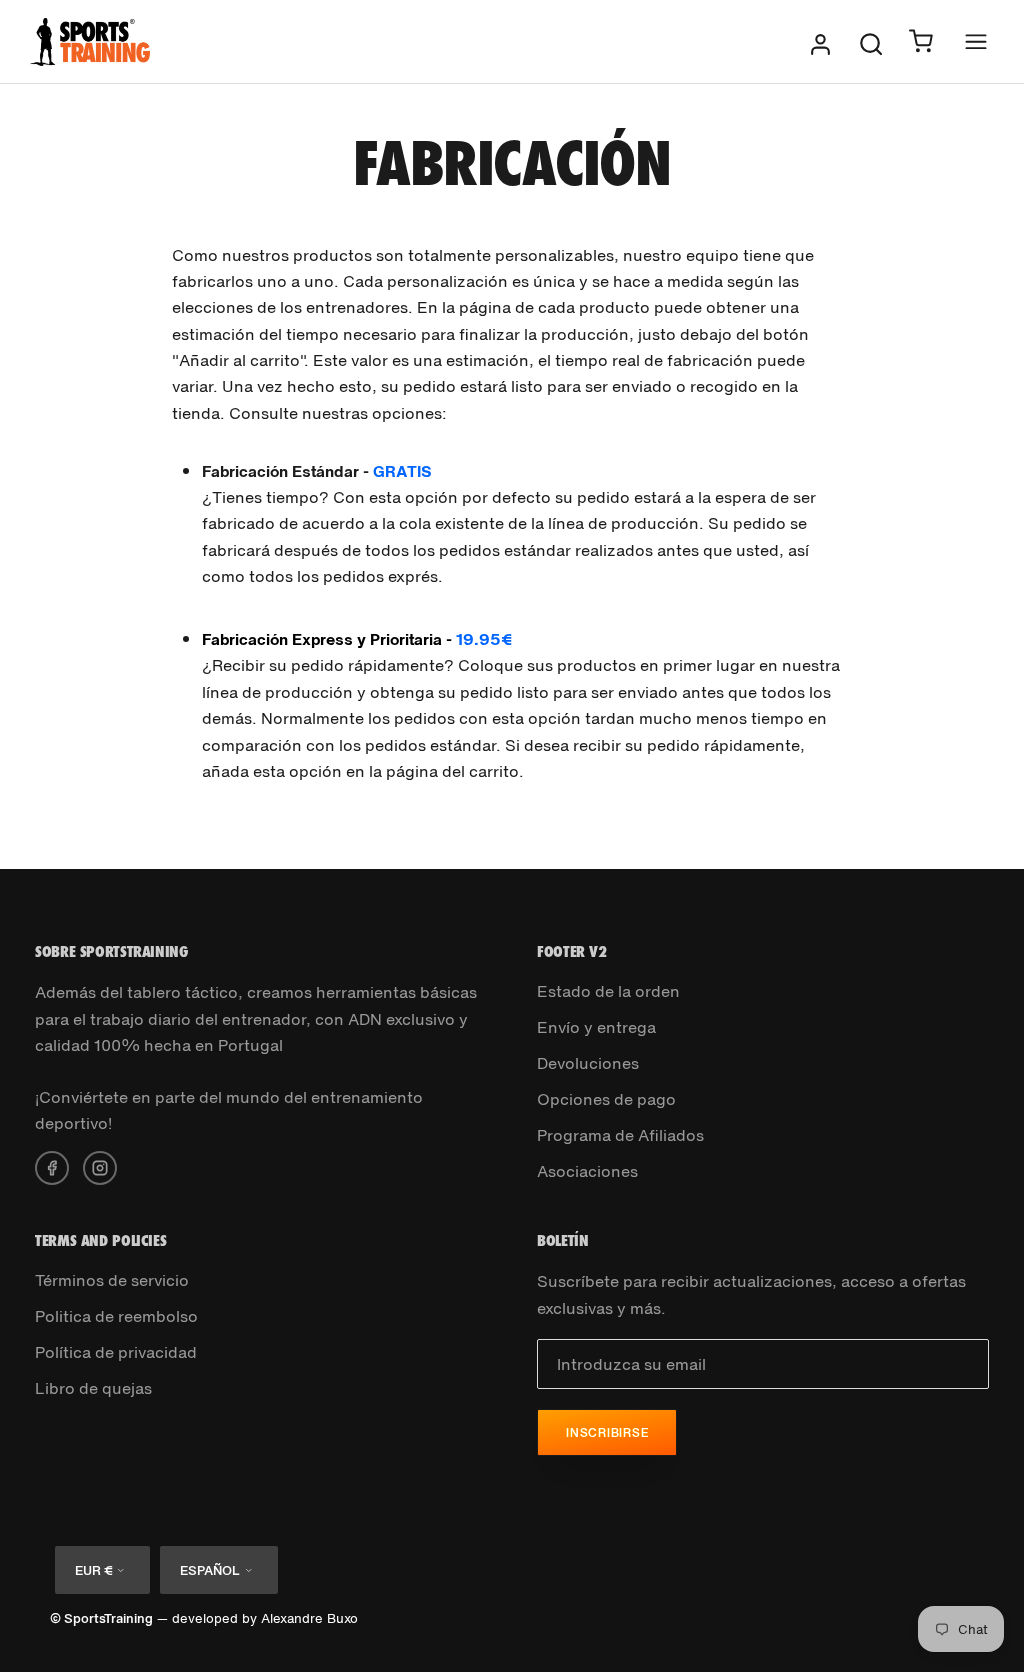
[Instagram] (100, 1166)
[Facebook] (52, 1166)
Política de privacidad (116, 1352)
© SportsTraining (101, 1618)
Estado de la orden (608, 991)
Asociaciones (587, 1171)
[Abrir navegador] (976, 41)
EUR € (93, 1570)
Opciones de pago (606, 1099)
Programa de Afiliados (620, 1135)
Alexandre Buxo (309, 1618)
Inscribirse (607, 1432)
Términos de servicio (112, 1280)
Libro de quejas (93, 1388)
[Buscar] (871, 42)
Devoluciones (588, 1063)
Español (210, 1570)
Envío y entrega (596, 1027)
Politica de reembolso (116, 1316)
